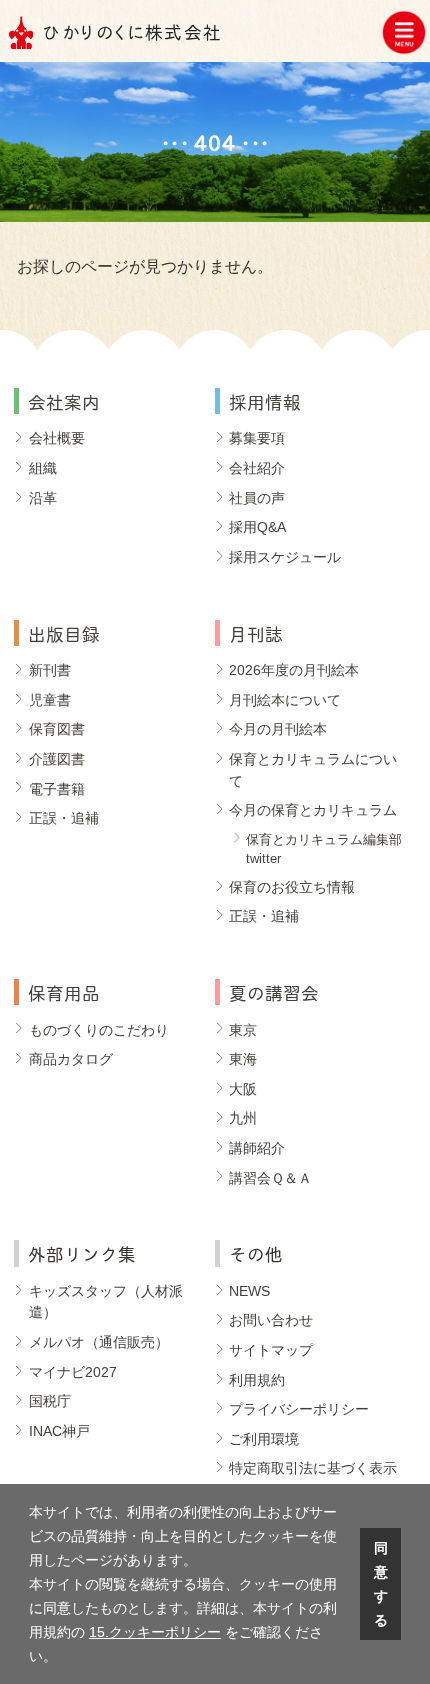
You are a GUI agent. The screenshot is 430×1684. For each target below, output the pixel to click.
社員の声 (257, 498)
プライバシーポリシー (299, 1409)
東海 (243, 1059)
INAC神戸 (59, 1431)
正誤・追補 (64, 818)
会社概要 (57, 438)
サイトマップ (271, 1350)
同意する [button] (381, 1584)
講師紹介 (257, 1148)
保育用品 (64, 991)
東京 (243, 1030)
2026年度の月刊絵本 (294, 670)
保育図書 (57, 729)
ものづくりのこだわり (99, 1030)
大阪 (243, 1089)
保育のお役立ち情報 (292, 887)
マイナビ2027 (73, 1372)
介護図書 (57, 759)
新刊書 (50, 670)
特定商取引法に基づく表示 (313, 1468)
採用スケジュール (285, 557)
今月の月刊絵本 (278, 729)
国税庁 (50, 1401)
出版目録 (64, 632)
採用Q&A (257, 527)
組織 (43, 468)
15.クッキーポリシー (155, 1632)
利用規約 (257, 1380)
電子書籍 (57, 789)
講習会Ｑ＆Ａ (270, 1178)
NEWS (249, 1291)
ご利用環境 (264, 1439)
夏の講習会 (274, 991)
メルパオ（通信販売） (99, 1342)
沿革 (43, 498)
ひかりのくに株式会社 (132, 30)
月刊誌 (256, 632)
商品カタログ (71, 1059)
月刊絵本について (285, 700)
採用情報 (265, 400)
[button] (64, 1658)
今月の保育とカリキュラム (313, 810)
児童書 (50, 700)
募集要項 (257, 438)
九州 (243, 1118)
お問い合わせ (271, 1320)
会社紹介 (257, 468)
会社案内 (64, 400)
